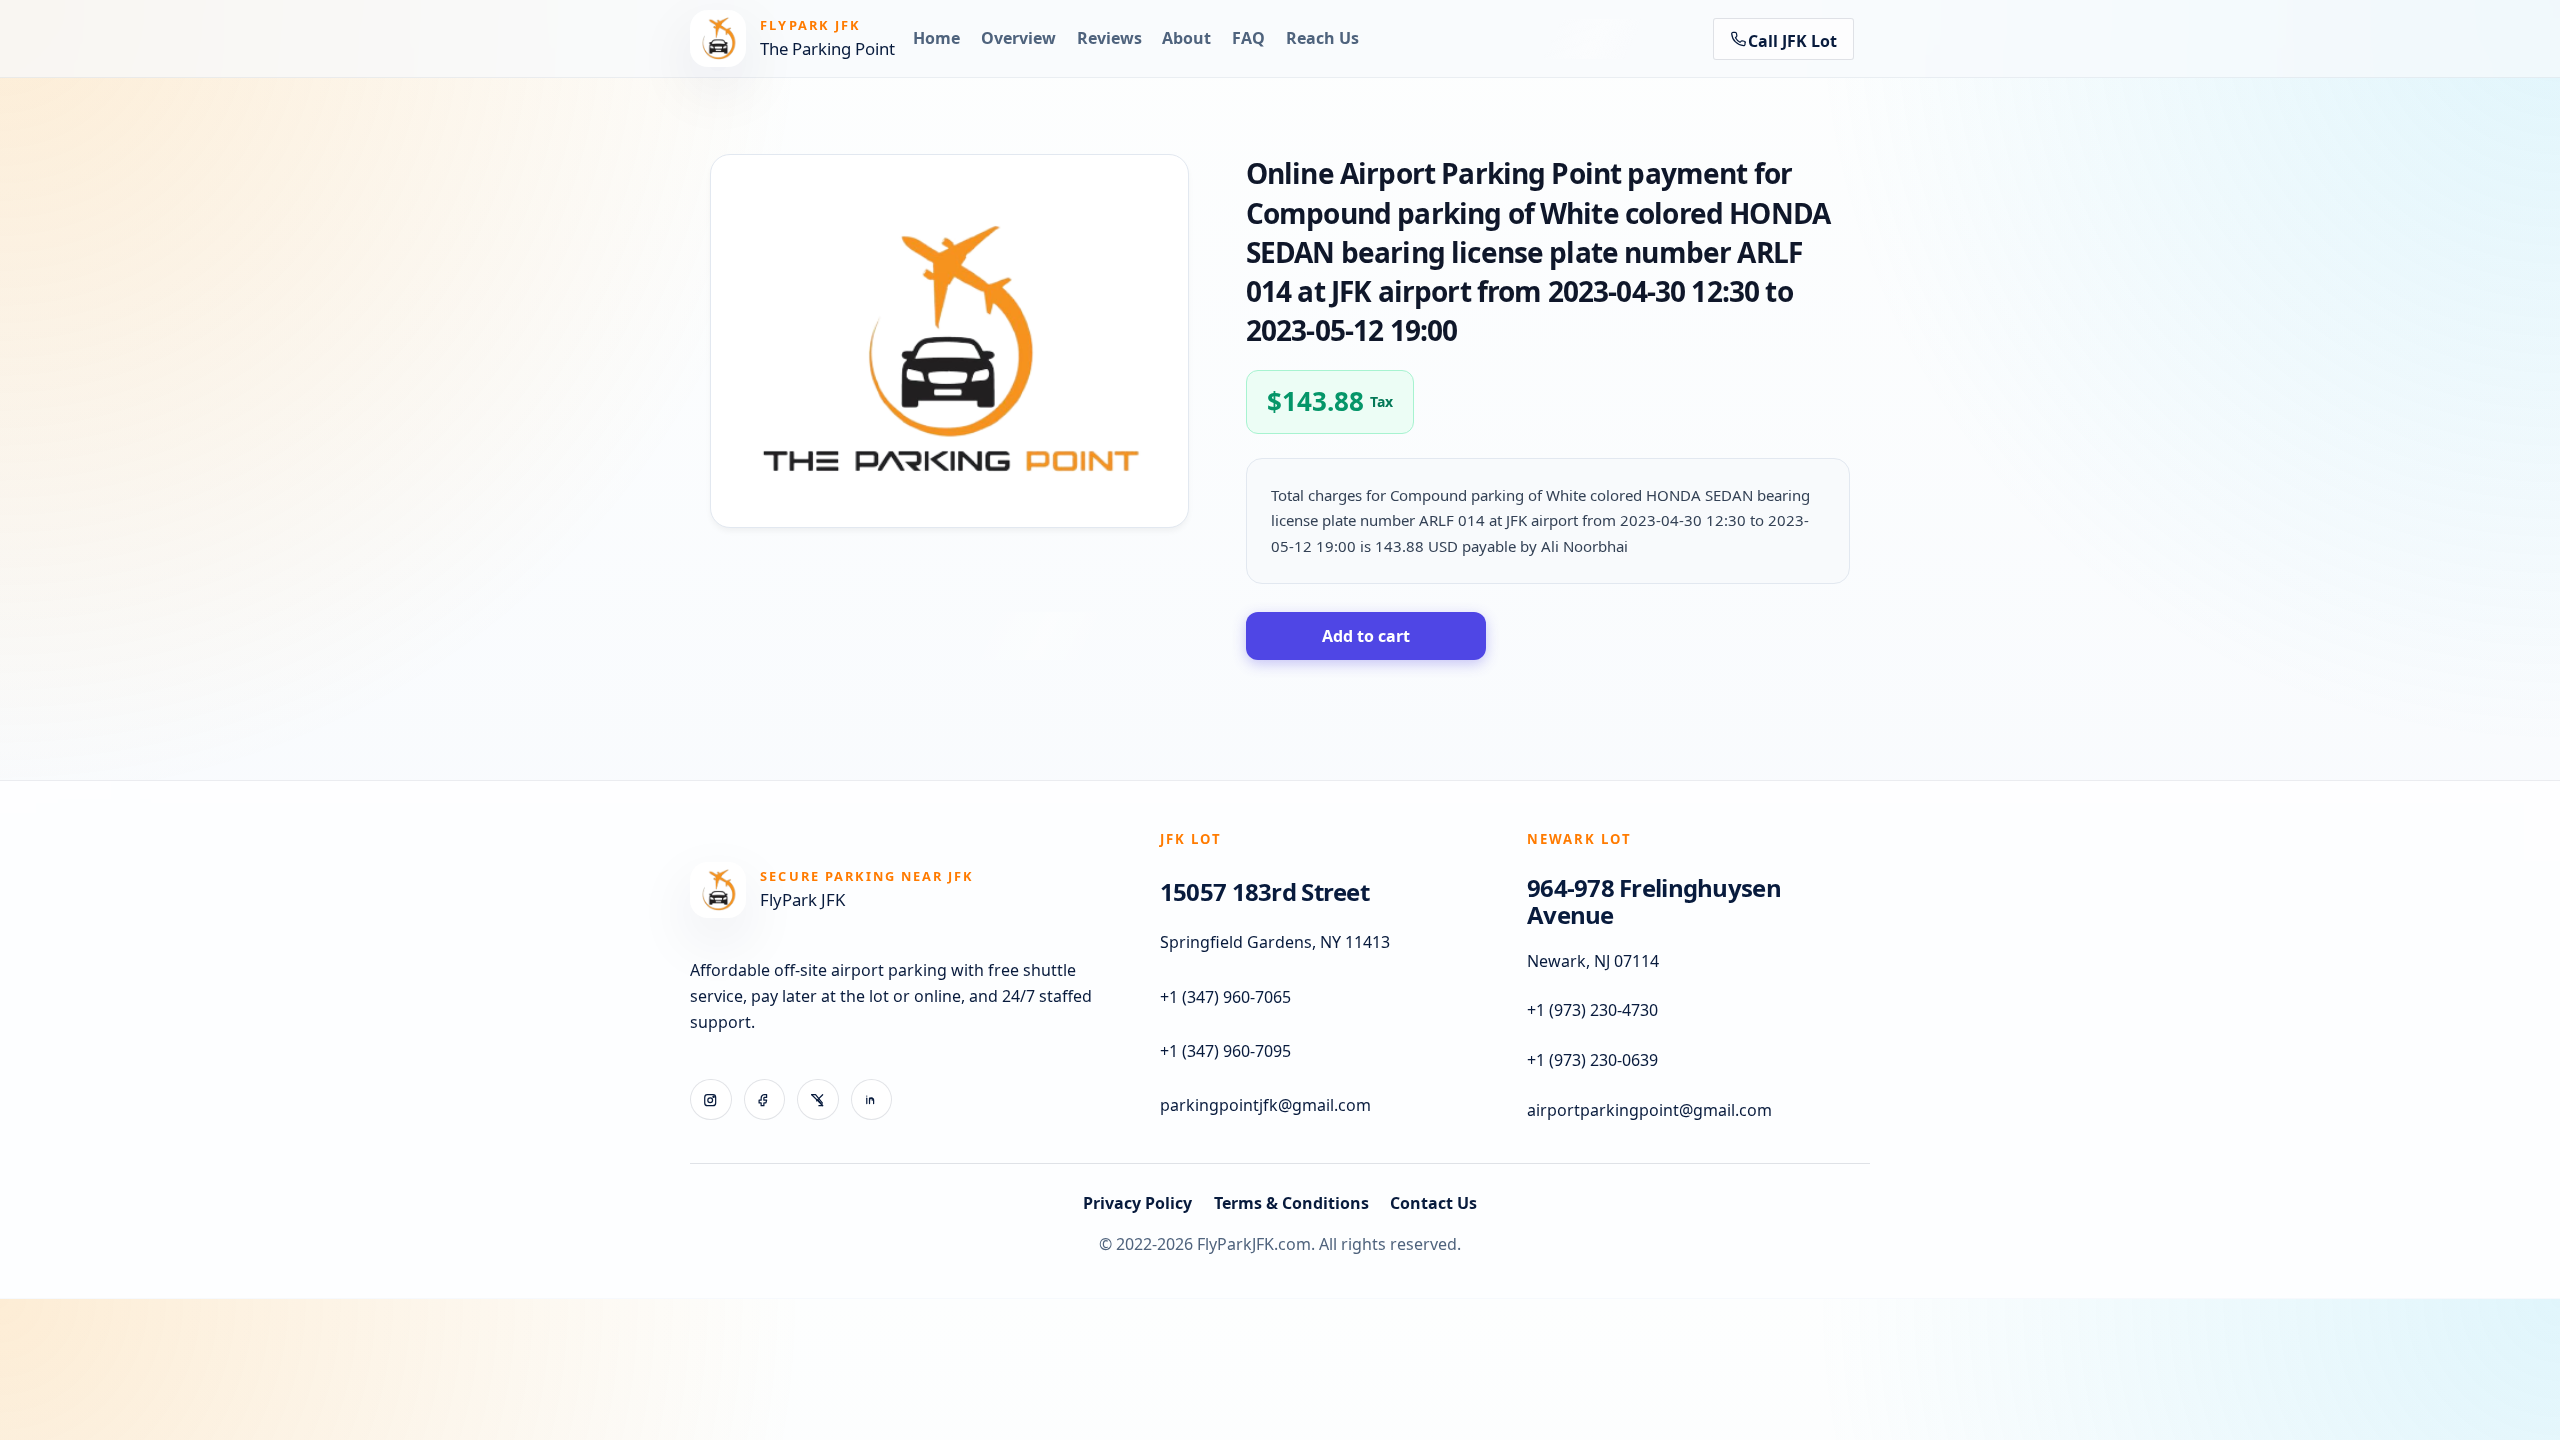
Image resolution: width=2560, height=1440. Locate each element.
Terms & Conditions (1291, 1203)
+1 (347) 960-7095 (1225, 1052)
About (1186, 38)
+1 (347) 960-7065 (1225, 997)
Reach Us (1322, 38)
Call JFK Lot (1792, 41)
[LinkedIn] (872, 1100)
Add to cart (1366, 636)
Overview (1018, 38)
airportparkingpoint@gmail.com (1649, 1110)
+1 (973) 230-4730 (1592, 1011)
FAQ (1248, 38)
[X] (818, 1100)
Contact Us (1433, 1203)
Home (936, 38)
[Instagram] (711, 1100)
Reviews (1109, 38)
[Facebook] (765, 1100)
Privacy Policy (1137, 1203)
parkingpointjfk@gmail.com (1265, 1106)
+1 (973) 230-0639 (1592, 1061)
